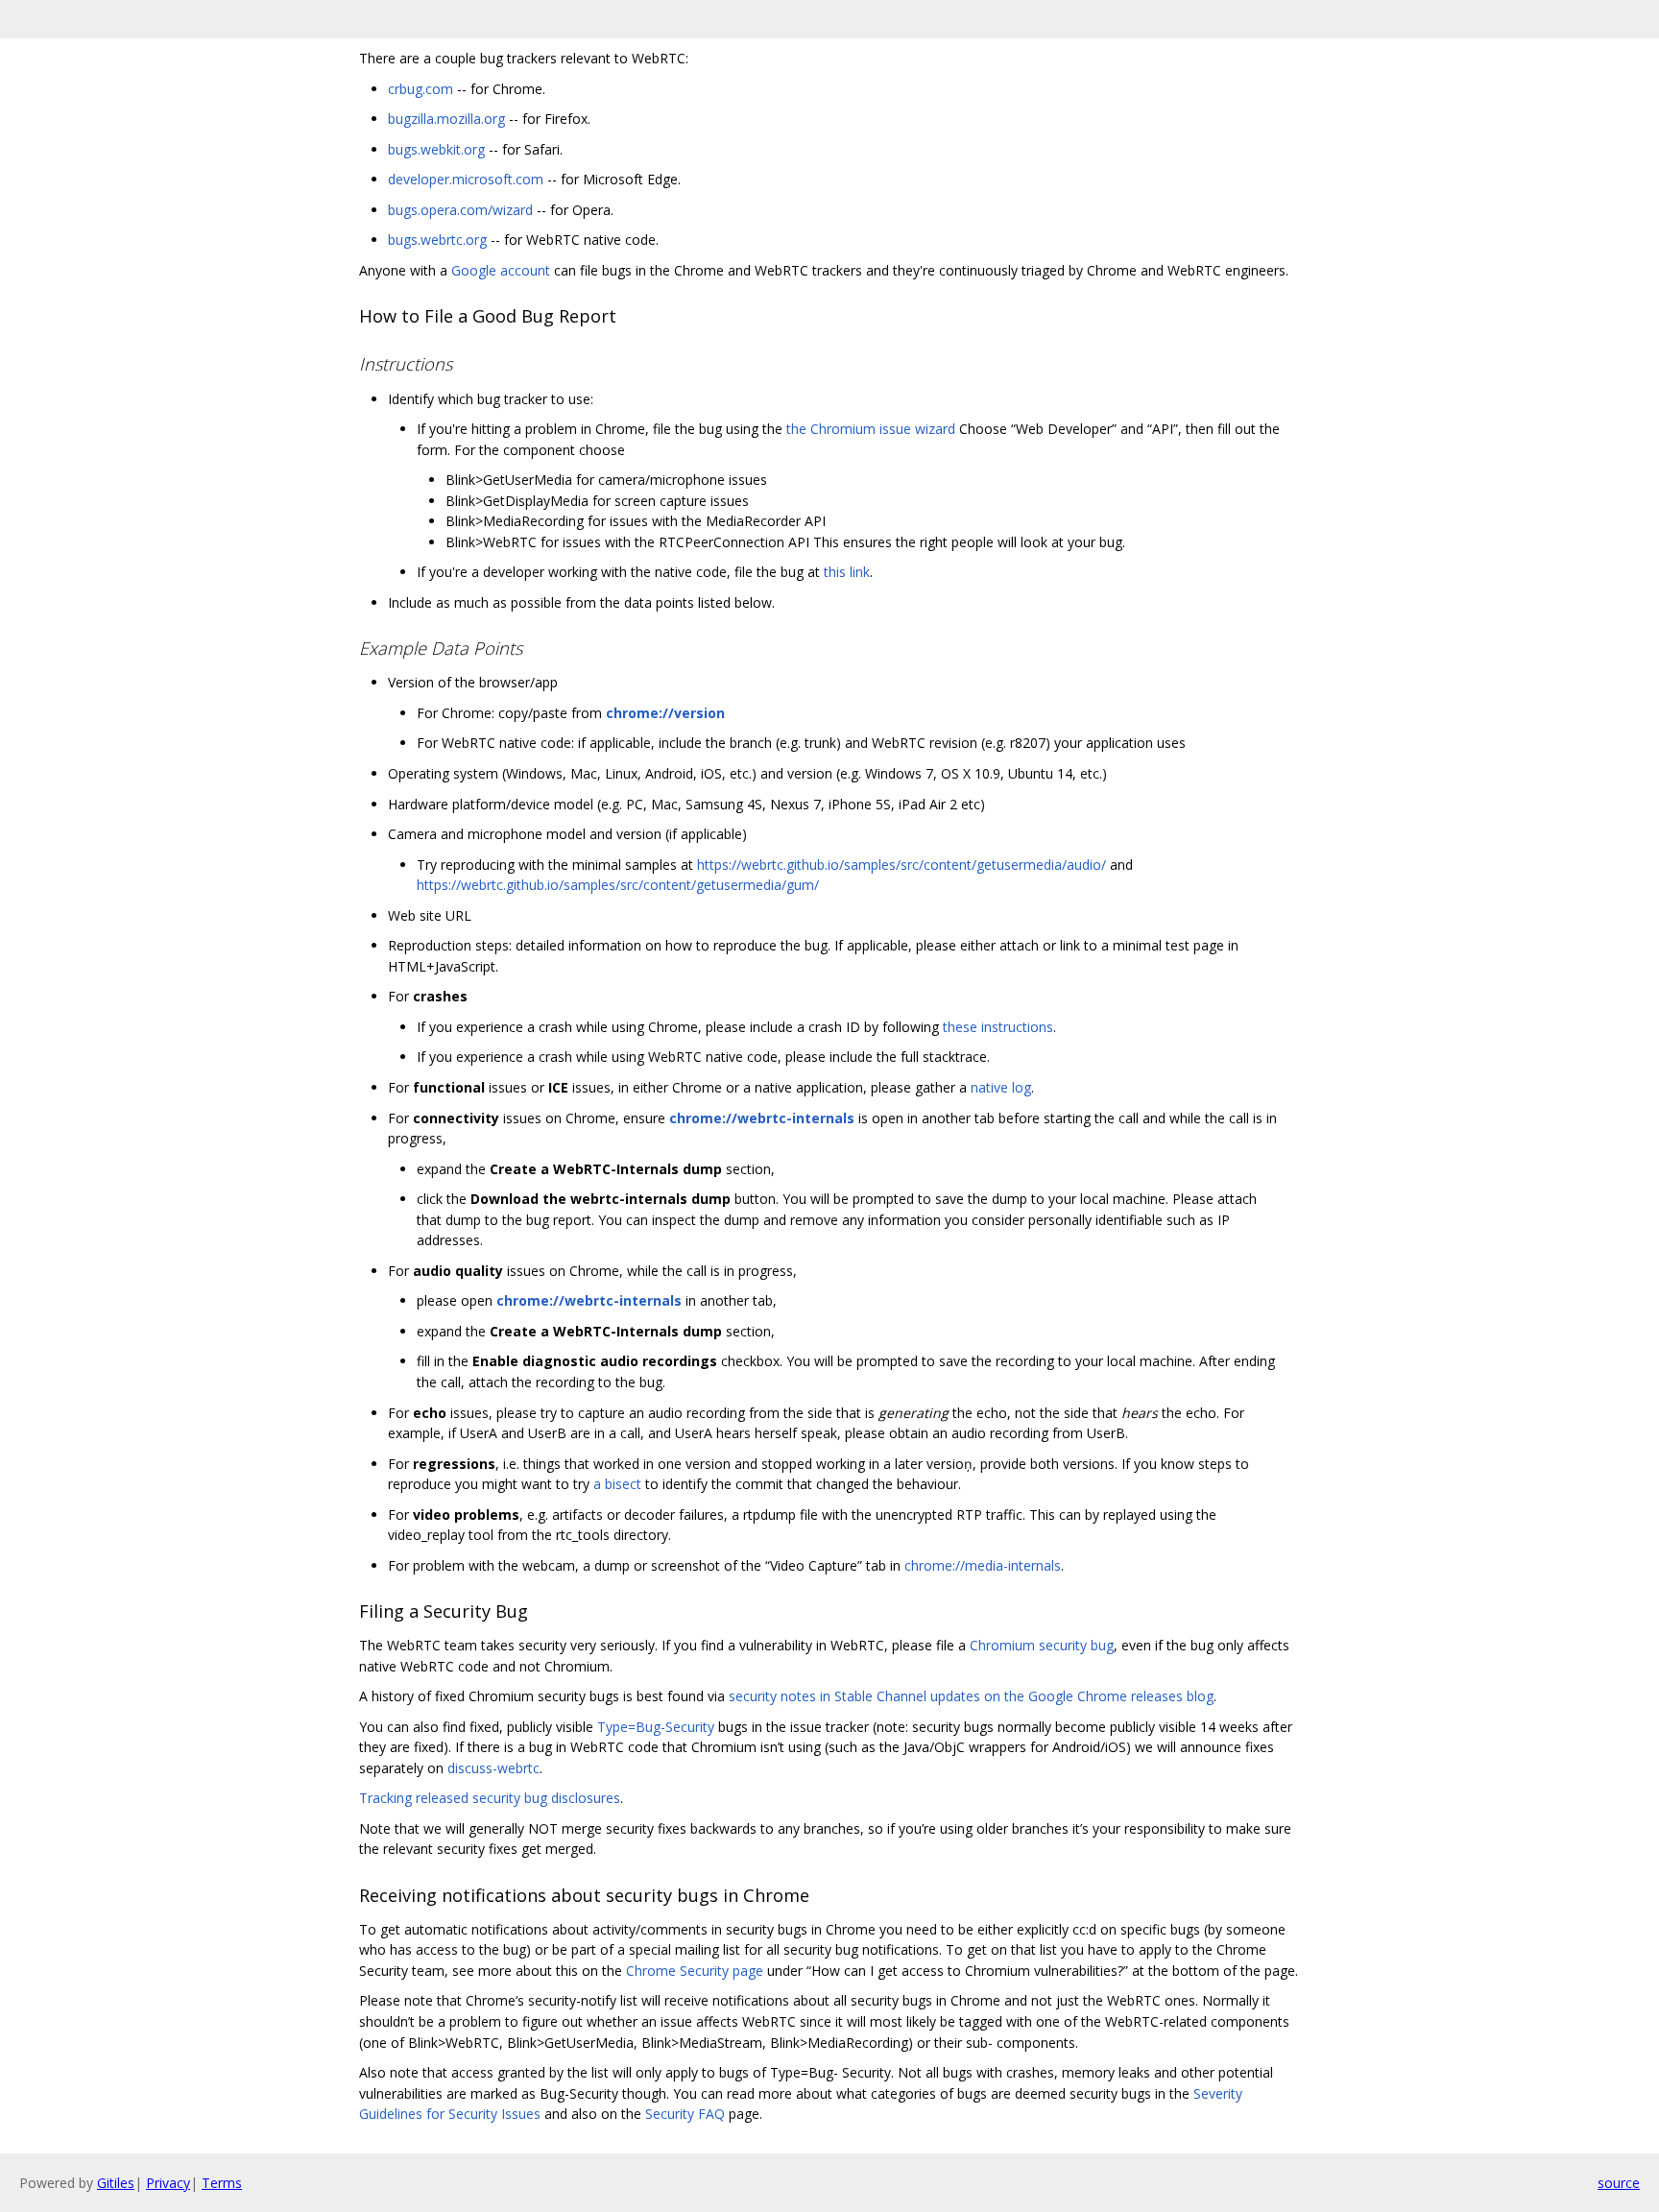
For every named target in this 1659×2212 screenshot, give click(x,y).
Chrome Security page (695, 1971)
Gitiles (116, 2183)
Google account (501, 270)
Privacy (168, 2183)
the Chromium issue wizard (871, 429)
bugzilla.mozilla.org (446, 119)
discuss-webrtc (493, 1768)
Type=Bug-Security (656, 1727)
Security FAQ (685, 2114)
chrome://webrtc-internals (762, 1118)
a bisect (617, 1484)
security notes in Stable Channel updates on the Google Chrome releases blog (971, 1696)
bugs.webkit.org (436, 149)
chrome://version (665, 713)
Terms (222, 2183)
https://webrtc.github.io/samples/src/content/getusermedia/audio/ (902, 865)
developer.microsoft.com (466, 179)
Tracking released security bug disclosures (490, 1798)
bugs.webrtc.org (437, 240)
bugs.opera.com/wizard (460, 210)
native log (1001, 1087)
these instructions (998, 1027)
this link (847, 572)
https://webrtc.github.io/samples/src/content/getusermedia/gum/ (618, 885)
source (1619, 2183)
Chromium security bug (1042, 1645)
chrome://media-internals (983, 1565)
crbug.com (421, 89)
